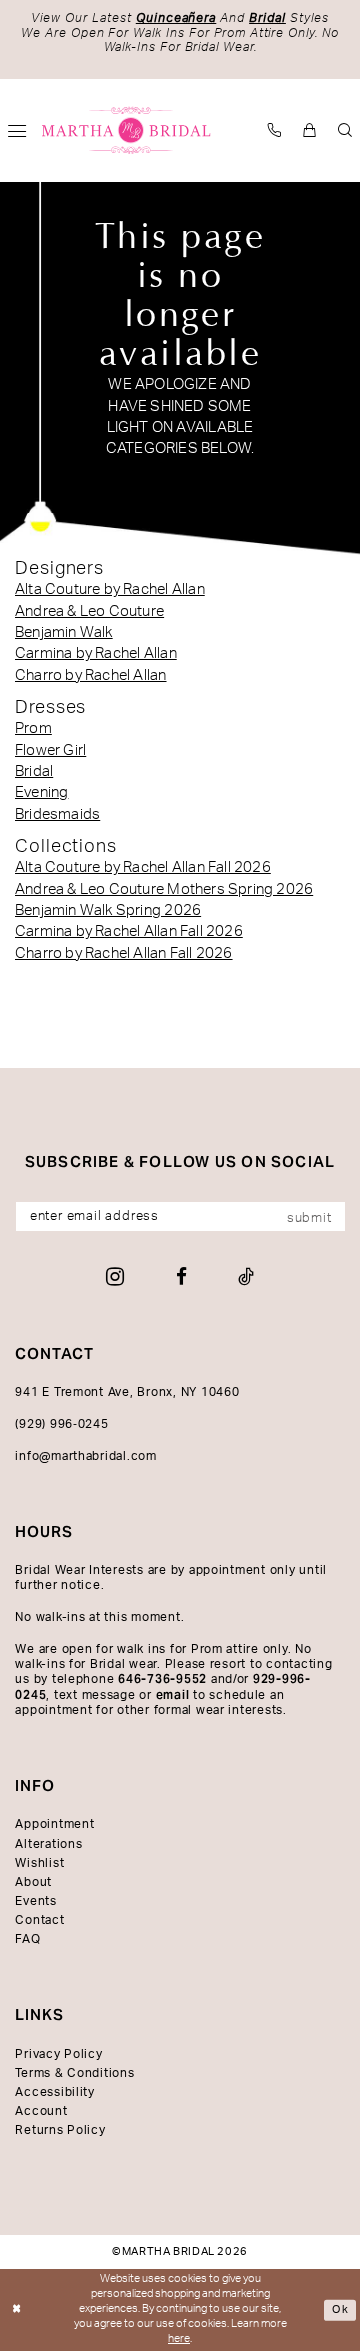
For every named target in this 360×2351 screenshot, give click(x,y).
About (33, 1882)
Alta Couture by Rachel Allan (110, 589)
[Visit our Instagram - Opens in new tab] (115, 1276)
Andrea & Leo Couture (89, 611)
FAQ (27, 1939)
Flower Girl (50, 750)
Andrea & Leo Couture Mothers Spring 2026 (164, 889)
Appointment (54, 1824)
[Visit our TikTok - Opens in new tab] (246, 1276)
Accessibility (55, 2092)
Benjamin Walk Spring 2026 (108, 910)
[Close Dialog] (17, 2310)
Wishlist (39, 1863)
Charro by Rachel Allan (91, 675)
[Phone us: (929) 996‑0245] (275, 130)
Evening (41, 792)
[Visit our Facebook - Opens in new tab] (181, 1276)
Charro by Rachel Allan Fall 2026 (124, 953)
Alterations (48, 1844)
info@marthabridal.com (86, 1456)
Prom (33, 728)
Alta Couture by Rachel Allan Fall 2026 (143, 867)
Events (35, 1901)
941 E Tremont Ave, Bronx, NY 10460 (127, 1392)
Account (41, 2111)
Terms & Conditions (74, 2073)
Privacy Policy (58, 2054)
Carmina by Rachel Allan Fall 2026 (129, 931)
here (179, 2338)
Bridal (34, 771)
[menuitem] (275, 130)
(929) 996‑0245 (61, 1424)
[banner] (126, 130)
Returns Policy (60, 2130)
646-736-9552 (162, 1679)
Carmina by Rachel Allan (96, 653)
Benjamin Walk (64, 632)
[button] (310, 130)
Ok (340, 2309)
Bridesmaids (57, 814)
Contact (39, 1920)
